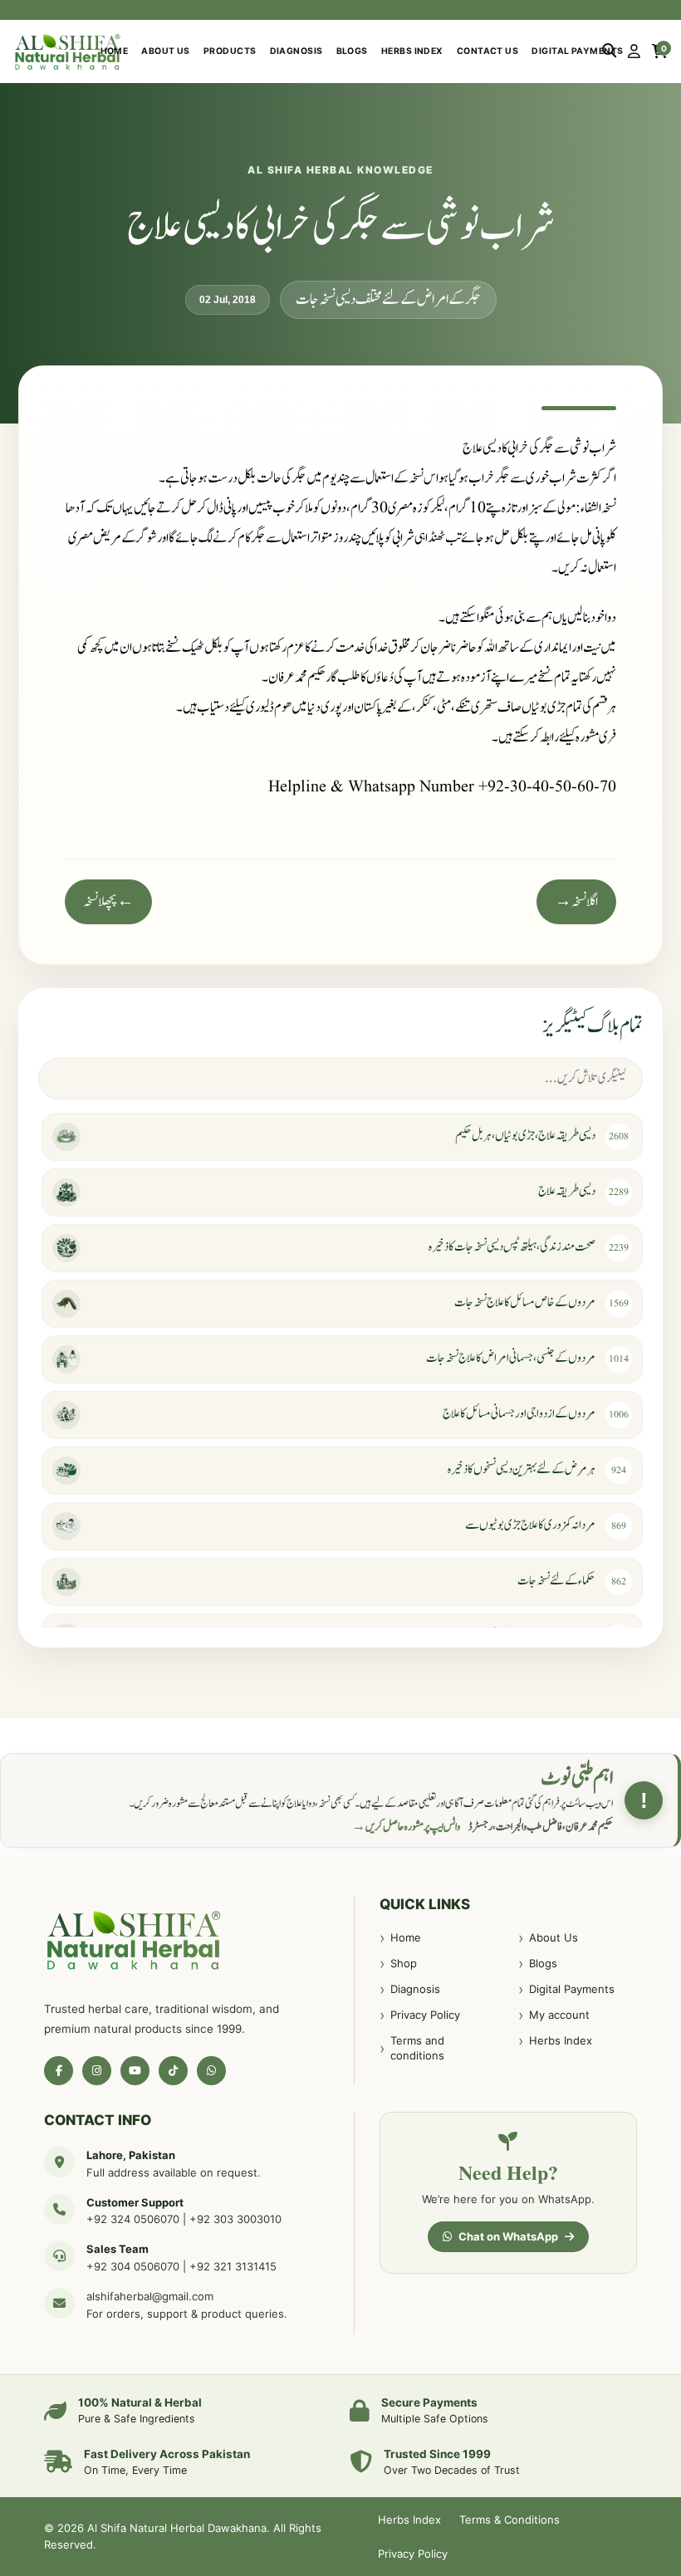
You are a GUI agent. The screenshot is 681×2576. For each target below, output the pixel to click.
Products (230, 51)
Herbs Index (412, 51)
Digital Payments (577, 51)
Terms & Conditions (510, 2520)
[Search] (609, 51)
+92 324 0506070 (133, 2219)
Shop (404, 1963)
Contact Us (488, 51)
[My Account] (634, 51)
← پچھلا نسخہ (108, 902)
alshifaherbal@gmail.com (150, 2296)
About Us (166, 51)
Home (115, 51)
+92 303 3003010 (235, 2219)
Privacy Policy (425, 2015)
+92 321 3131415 (233, 2266)
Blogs (352, 51)
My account (559, 2015)
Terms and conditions (417, 2048)
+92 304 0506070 (133, 2266)
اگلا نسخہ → (576, 902)
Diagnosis (296, 51)
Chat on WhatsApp (508, 2236)
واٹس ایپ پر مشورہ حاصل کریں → (406, 1827)
